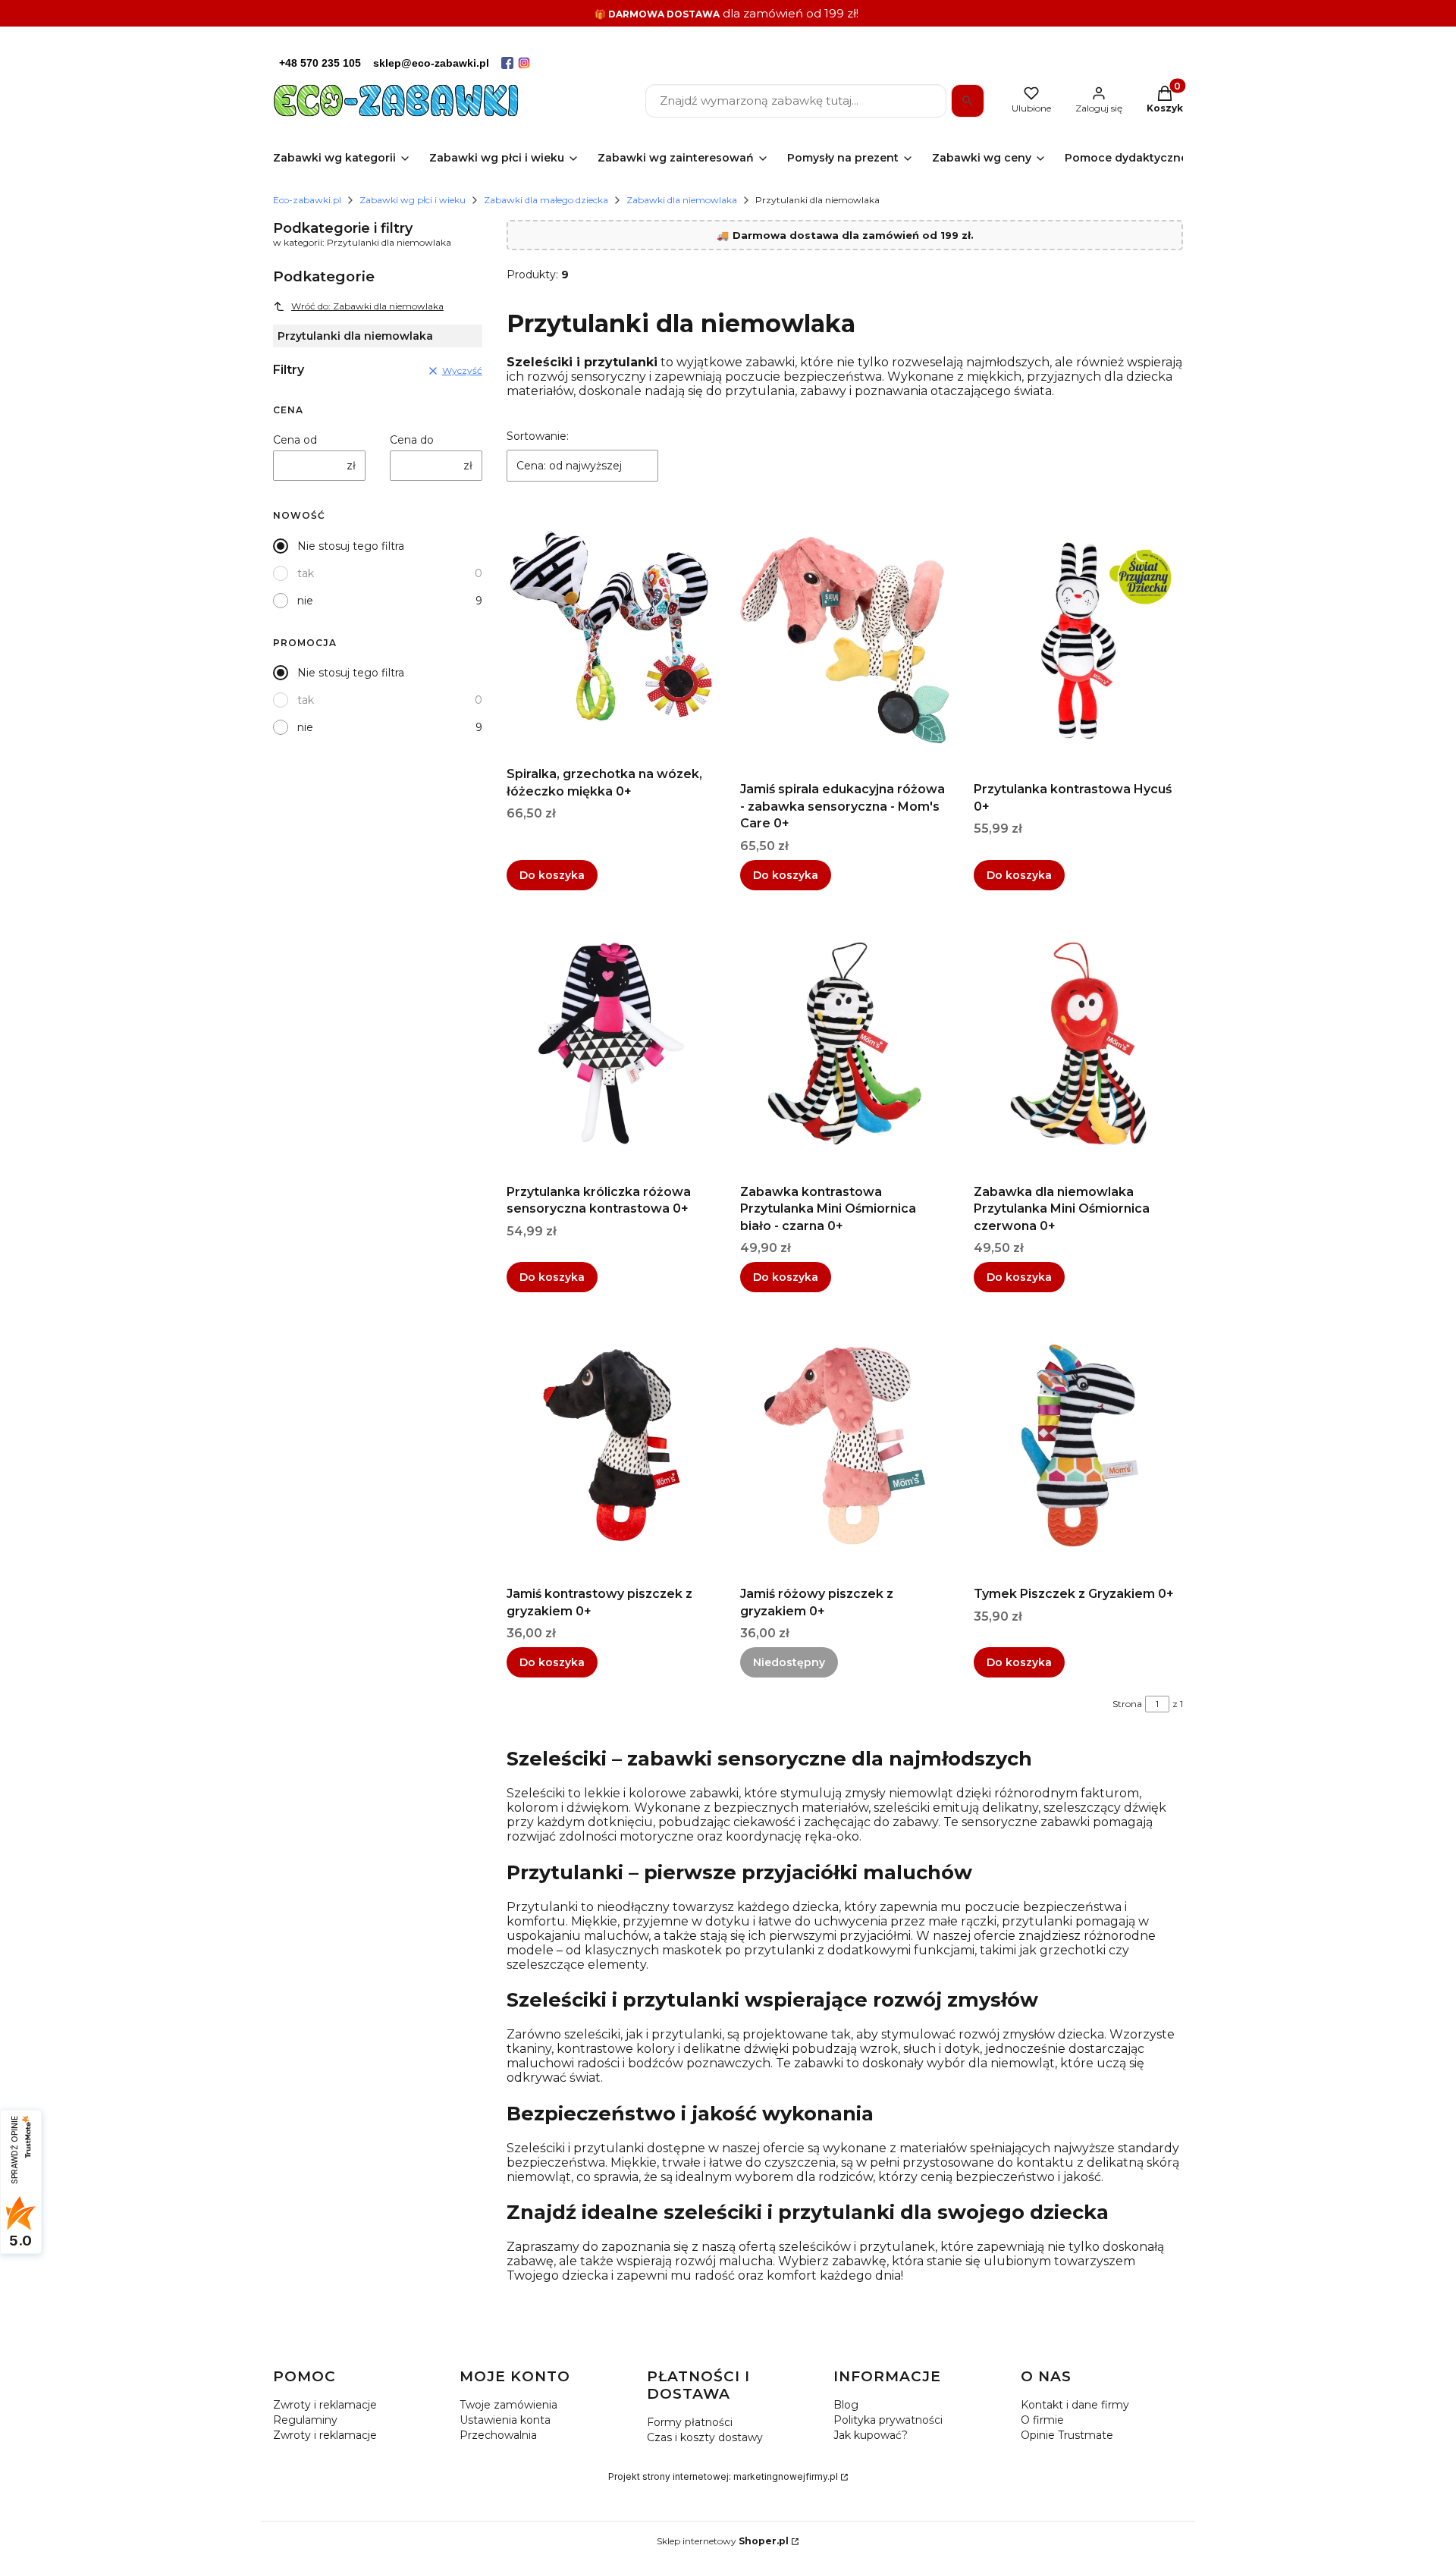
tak (306, 573)
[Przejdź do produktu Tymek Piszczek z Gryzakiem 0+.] (1078, 1445)
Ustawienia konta (505, 2420)
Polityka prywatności (888, 2420)
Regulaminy (305, 2420)
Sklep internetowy (723, 2541)
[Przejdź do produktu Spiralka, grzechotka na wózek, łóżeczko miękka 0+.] (611, 626)
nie (305, 601)
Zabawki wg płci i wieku (413, 200)
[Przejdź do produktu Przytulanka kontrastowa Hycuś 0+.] (1078, 641)
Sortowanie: (538, 436)
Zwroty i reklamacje (325, 2405)
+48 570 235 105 (320, 63)
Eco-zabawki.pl (307, 200)
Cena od (295, 440)
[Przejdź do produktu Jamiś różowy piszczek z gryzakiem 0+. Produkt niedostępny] (845, 1445)
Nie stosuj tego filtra (351, 546)
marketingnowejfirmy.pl (786, 2476)
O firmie (1042, 2420)
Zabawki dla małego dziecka (546, 200)
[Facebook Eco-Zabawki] (507, 63)
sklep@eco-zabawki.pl (431, 63)
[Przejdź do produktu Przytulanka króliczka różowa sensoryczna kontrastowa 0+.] (611, 1044)
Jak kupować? (871, 2435)
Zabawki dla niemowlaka (682, 200)
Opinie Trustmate (1067, 2435)
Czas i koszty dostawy (705, 2437)
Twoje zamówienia (508, 2405)
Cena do (412, 440)
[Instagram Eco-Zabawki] (524, 63)
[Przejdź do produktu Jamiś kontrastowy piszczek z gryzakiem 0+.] (611, 1445)
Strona (1127, 1704)
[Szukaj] (968, 101)
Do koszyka (552, 875)
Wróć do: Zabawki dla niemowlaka (367, 306)
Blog (846, 2405)
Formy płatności (690, 2422)
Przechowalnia (498, 2435)
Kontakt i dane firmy (1075, 2405)
